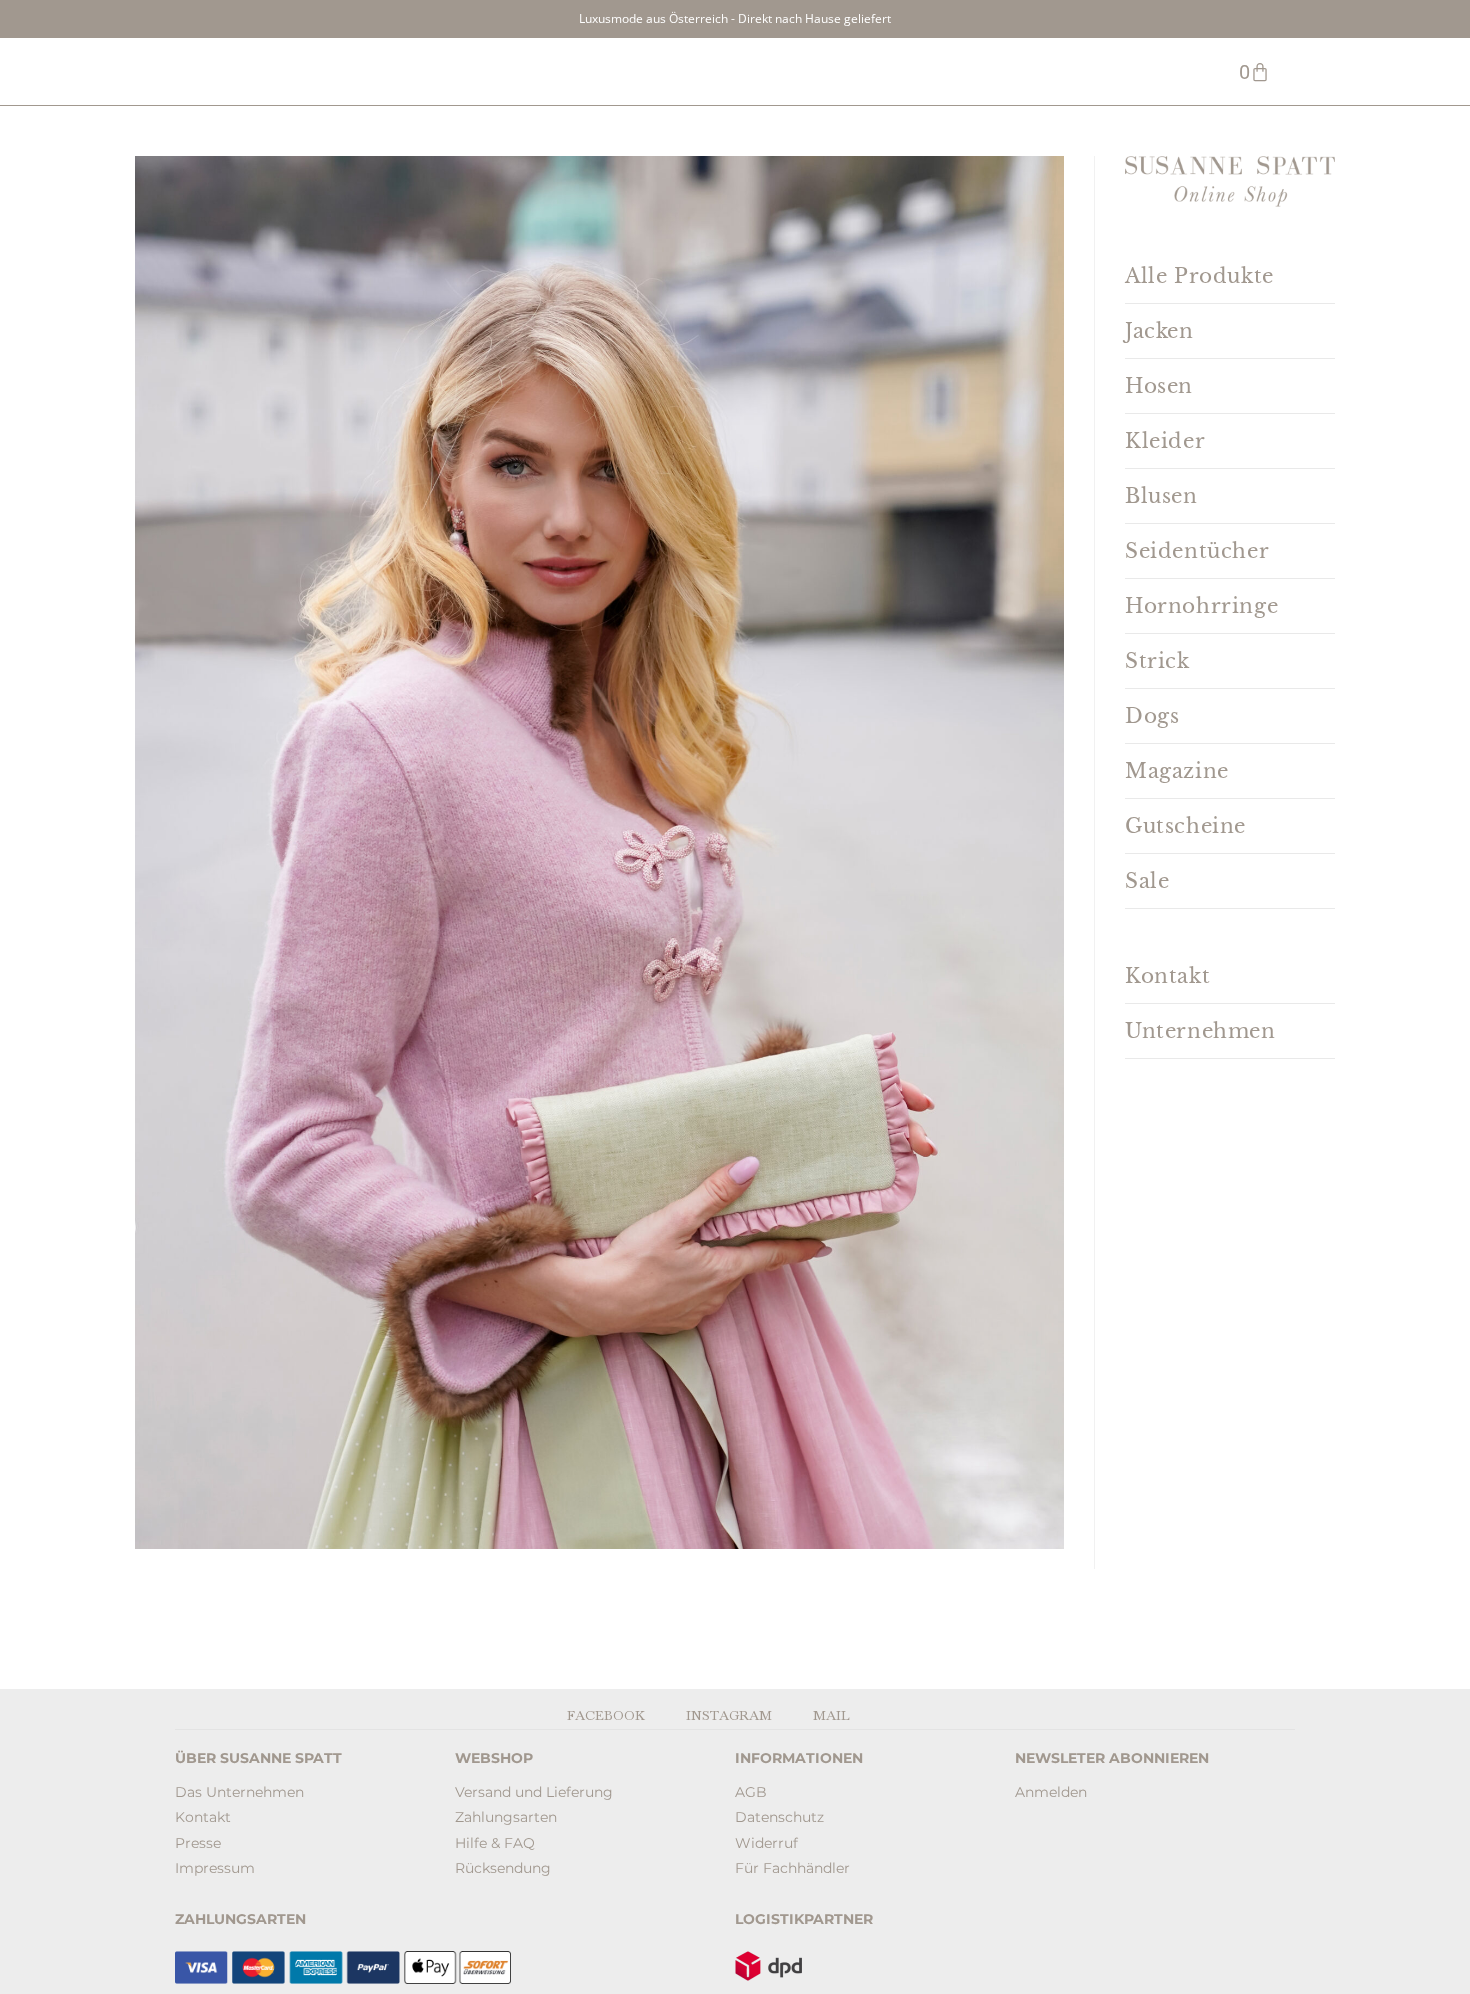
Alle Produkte (1199, 276)
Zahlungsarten (506, 1817)
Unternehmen (1200, 1031)
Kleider (1165, 441)
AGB (751, 1792)
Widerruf (766, 1843)
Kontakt (1167, 976)
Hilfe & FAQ (495, 1843)
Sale (1147, 881)
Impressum (215, 1868)
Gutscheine (1185, 826)
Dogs (1152, 716)
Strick (1157, 661)
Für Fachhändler (792, 1868)
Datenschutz (779, 1817)
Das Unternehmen (239, 1792)
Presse (198, 1843)
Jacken (1159, 331)
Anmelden (1051, 1792)
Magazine (1177, 771)
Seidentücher (1197, 551)
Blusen (1161, 496)
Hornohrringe (1201, 606)
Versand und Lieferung (534, 1792)
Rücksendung (503, 1868)
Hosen (1159, 386)
